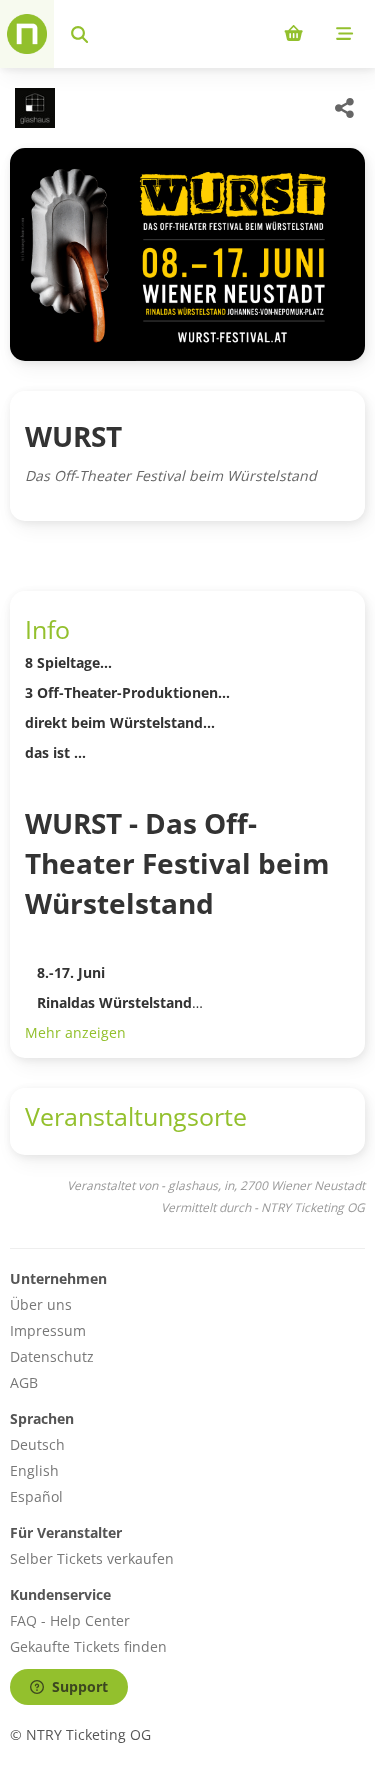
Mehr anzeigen (75, 1032)
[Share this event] (345, 108)
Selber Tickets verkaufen (92, 1558)
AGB (24, 1382)
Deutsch (37, 1444)
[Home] (27, 34)
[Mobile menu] (344, 34)
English (34, 1470)
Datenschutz (52, 1356)
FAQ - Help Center (70, 1620)
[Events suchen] (79, 34)
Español (36, 1496)
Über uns (41, 1304)
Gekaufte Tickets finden (88, 1646)
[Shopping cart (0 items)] (293, 34)
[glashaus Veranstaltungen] (32, 108)
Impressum (48, 1330)
